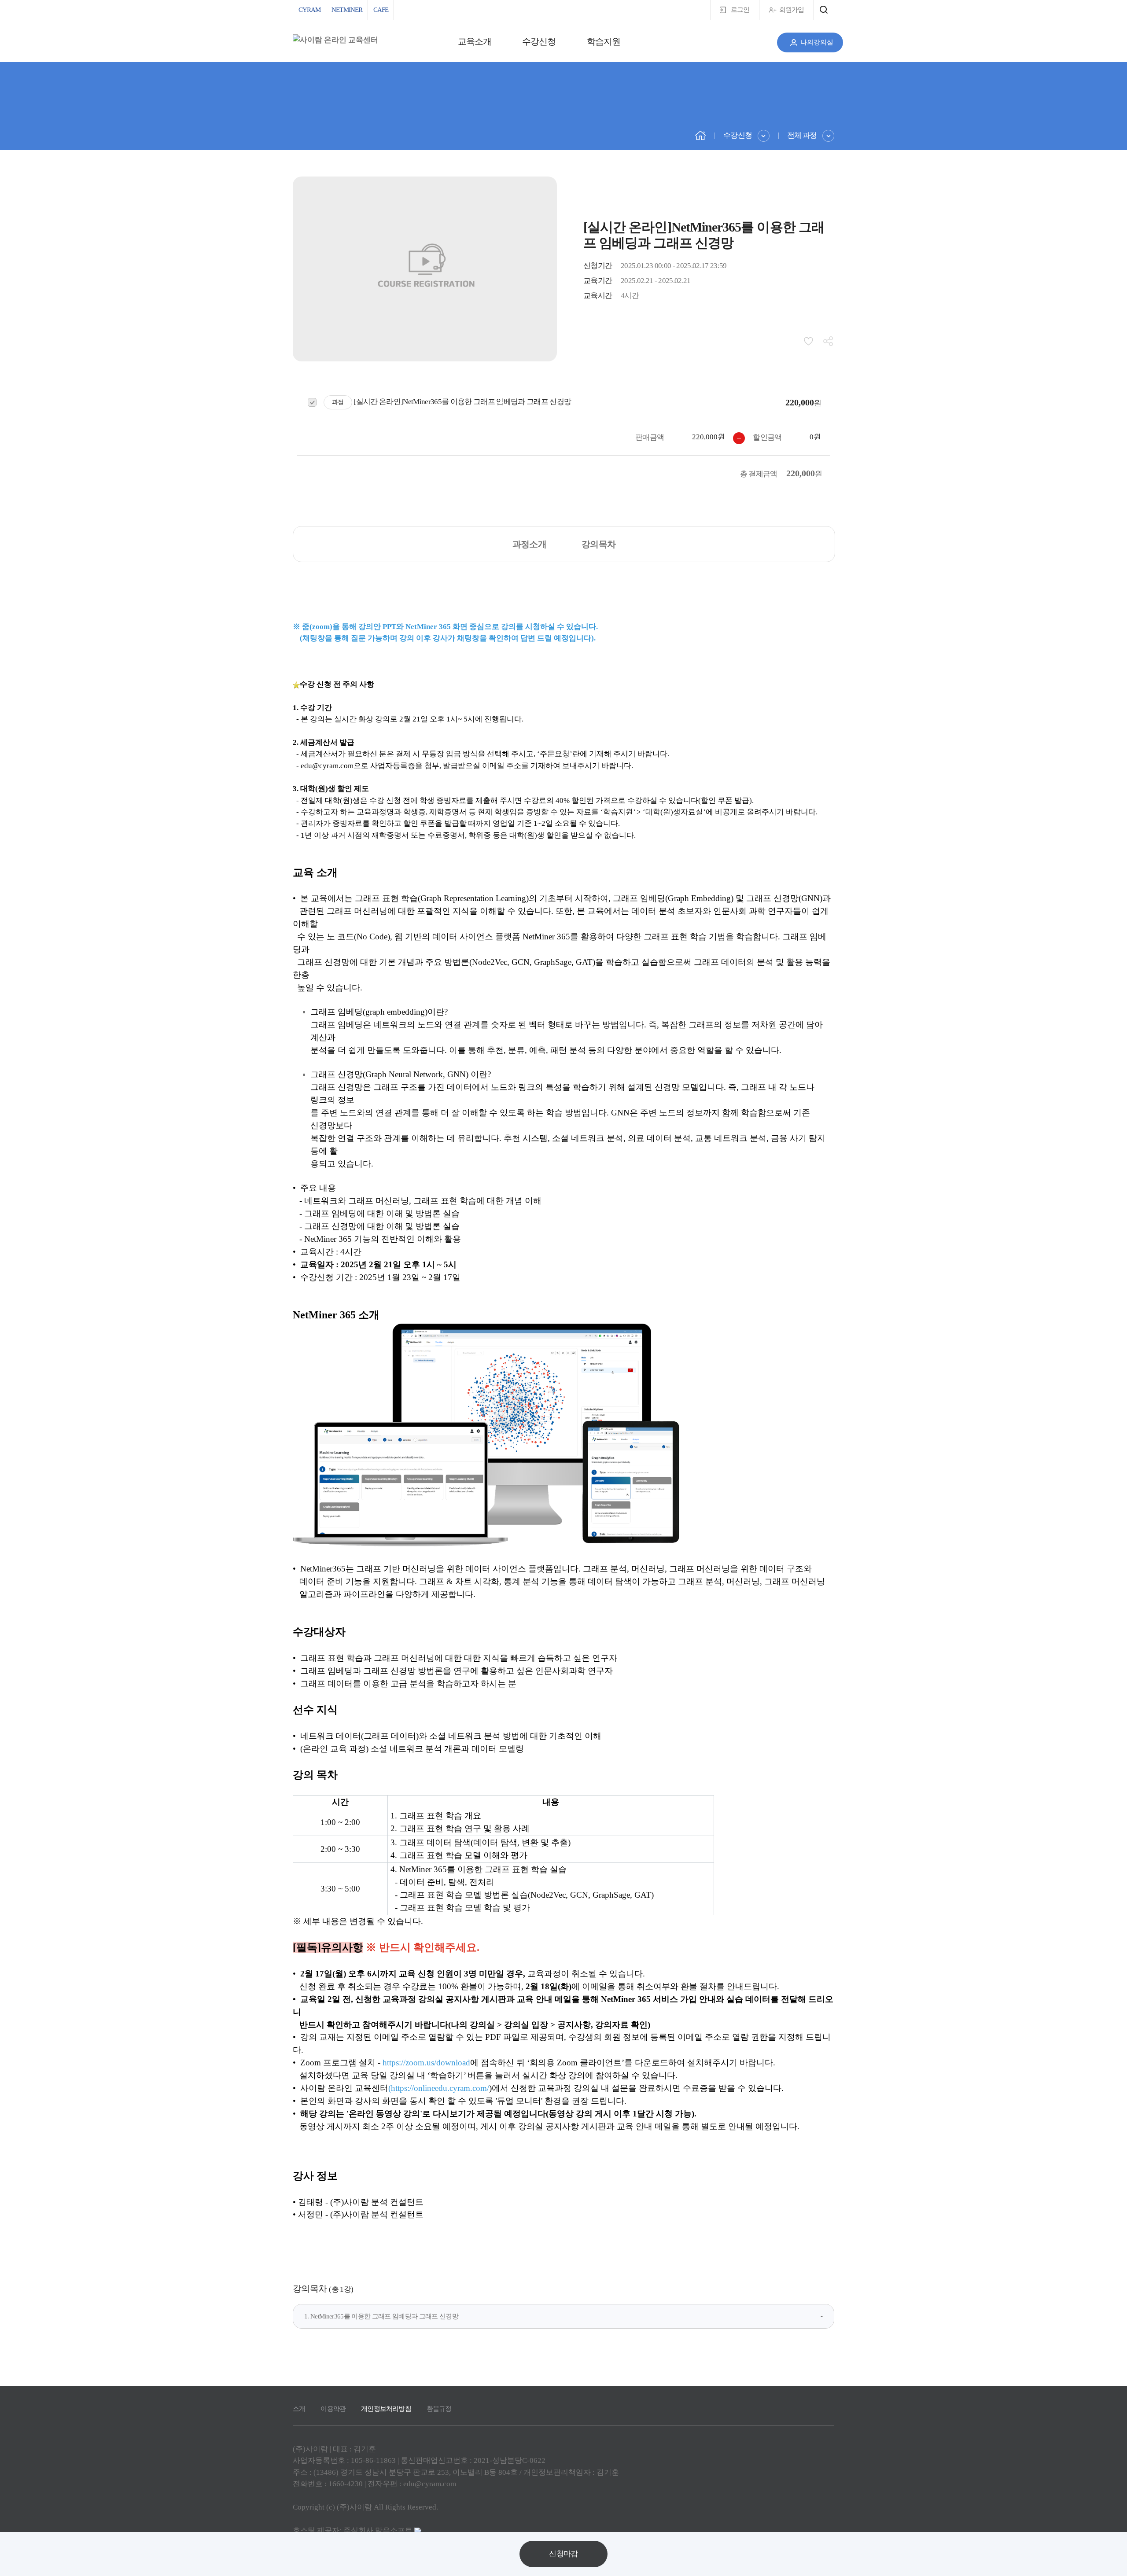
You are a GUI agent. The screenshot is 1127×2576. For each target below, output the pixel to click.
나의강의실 (817, 42)
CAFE (381, 10)
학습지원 (604, 41)
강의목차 (598, 544)
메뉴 (824, 10)
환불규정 (439, 2409)
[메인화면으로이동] (335, 40)
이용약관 (333, 2409)
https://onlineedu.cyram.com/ (440, 2088)
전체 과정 (802, 135)
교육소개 (475, 41)
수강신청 (539, 41)
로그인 (740, 10)
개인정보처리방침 (386, 2409)
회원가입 (792, 10)
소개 (299, 2409)
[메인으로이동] (700, 135)
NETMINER (347, 10)
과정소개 (529, 544)
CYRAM (309, 10)
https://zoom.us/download (426, 2063)
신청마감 (563, 2554)
